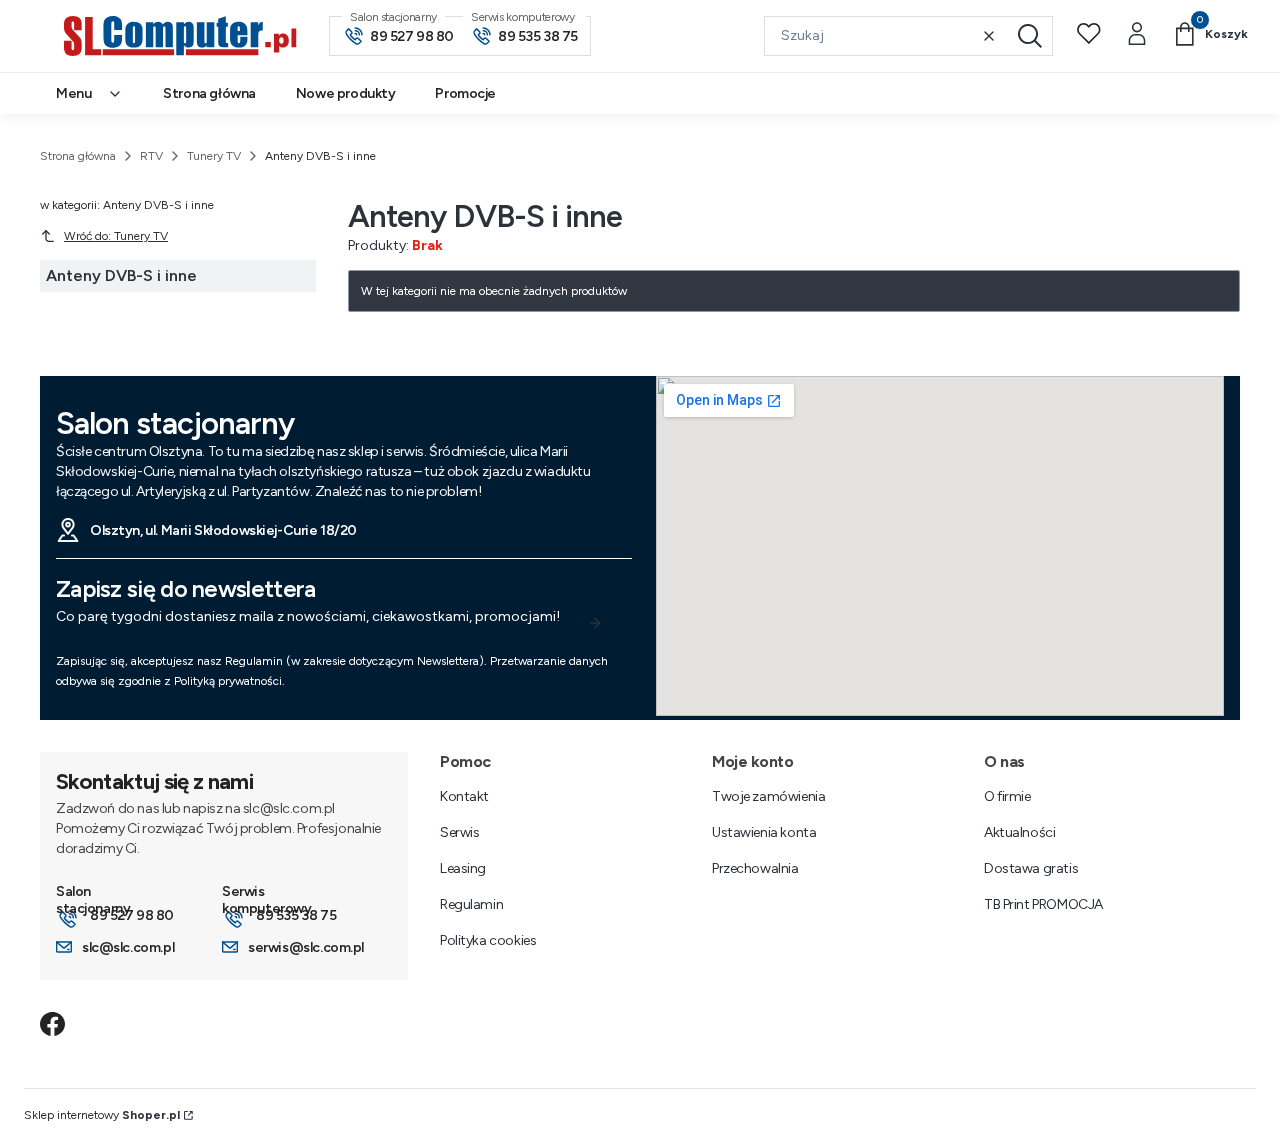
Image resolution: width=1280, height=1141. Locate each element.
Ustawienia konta (764, 832)
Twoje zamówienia (768, 796)
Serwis (459, 832)
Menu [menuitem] (73, 93)
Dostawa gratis (1031, 868)
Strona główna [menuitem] (209, 93)
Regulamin (471, 904)
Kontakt (464, 796)
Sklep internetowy (102, 1115)
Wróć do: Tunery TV (116, 236)
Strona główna (78, 156)
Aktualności (1019, 832)
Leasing (463, 868)
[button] (1030, 36)
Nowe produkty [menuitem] (346, 93)
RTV (151, 156)
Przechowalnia (755, 868)
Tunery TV (214, 156)
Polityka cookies (488, 940)
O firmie (1007, 796)
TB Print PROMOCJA (1043, 904)
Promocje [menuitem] (465, 93)
